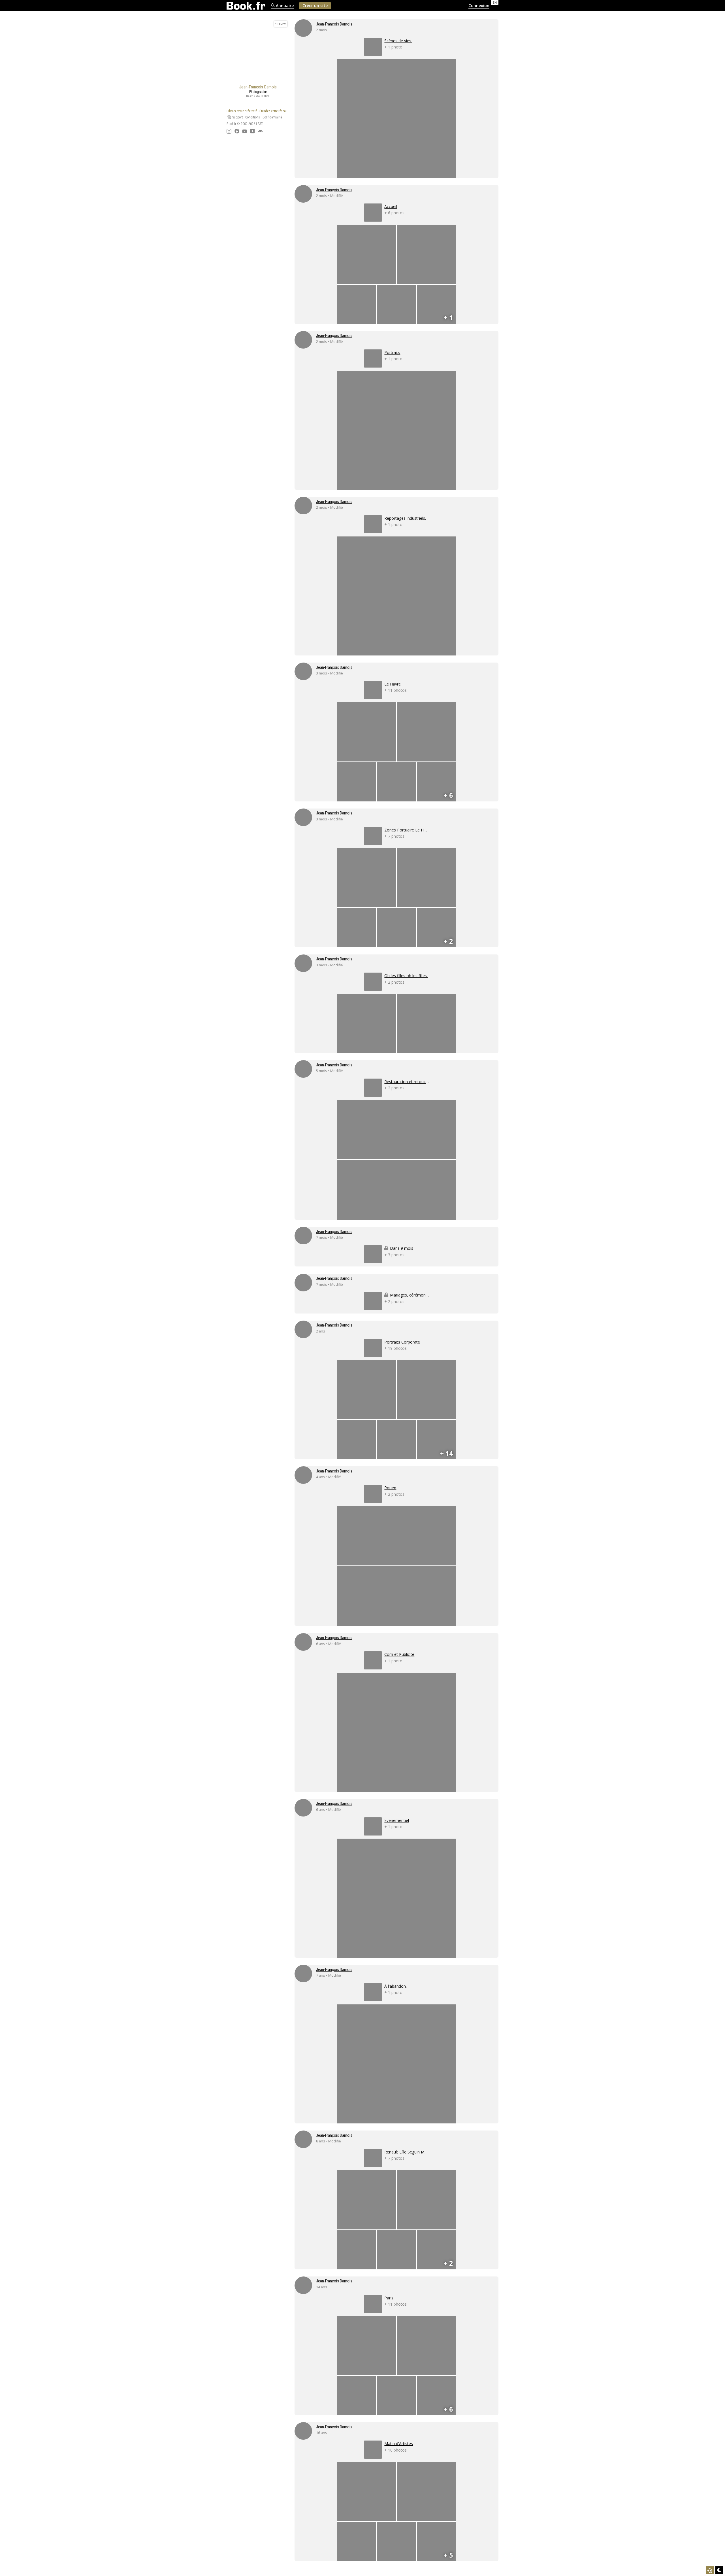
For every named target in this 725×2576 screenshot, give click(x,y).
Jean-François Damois (334, 24)
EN (495, 2)
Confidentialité (272, 117)
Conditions (253, 117)
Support (237, 117)
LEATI (260, 124)
